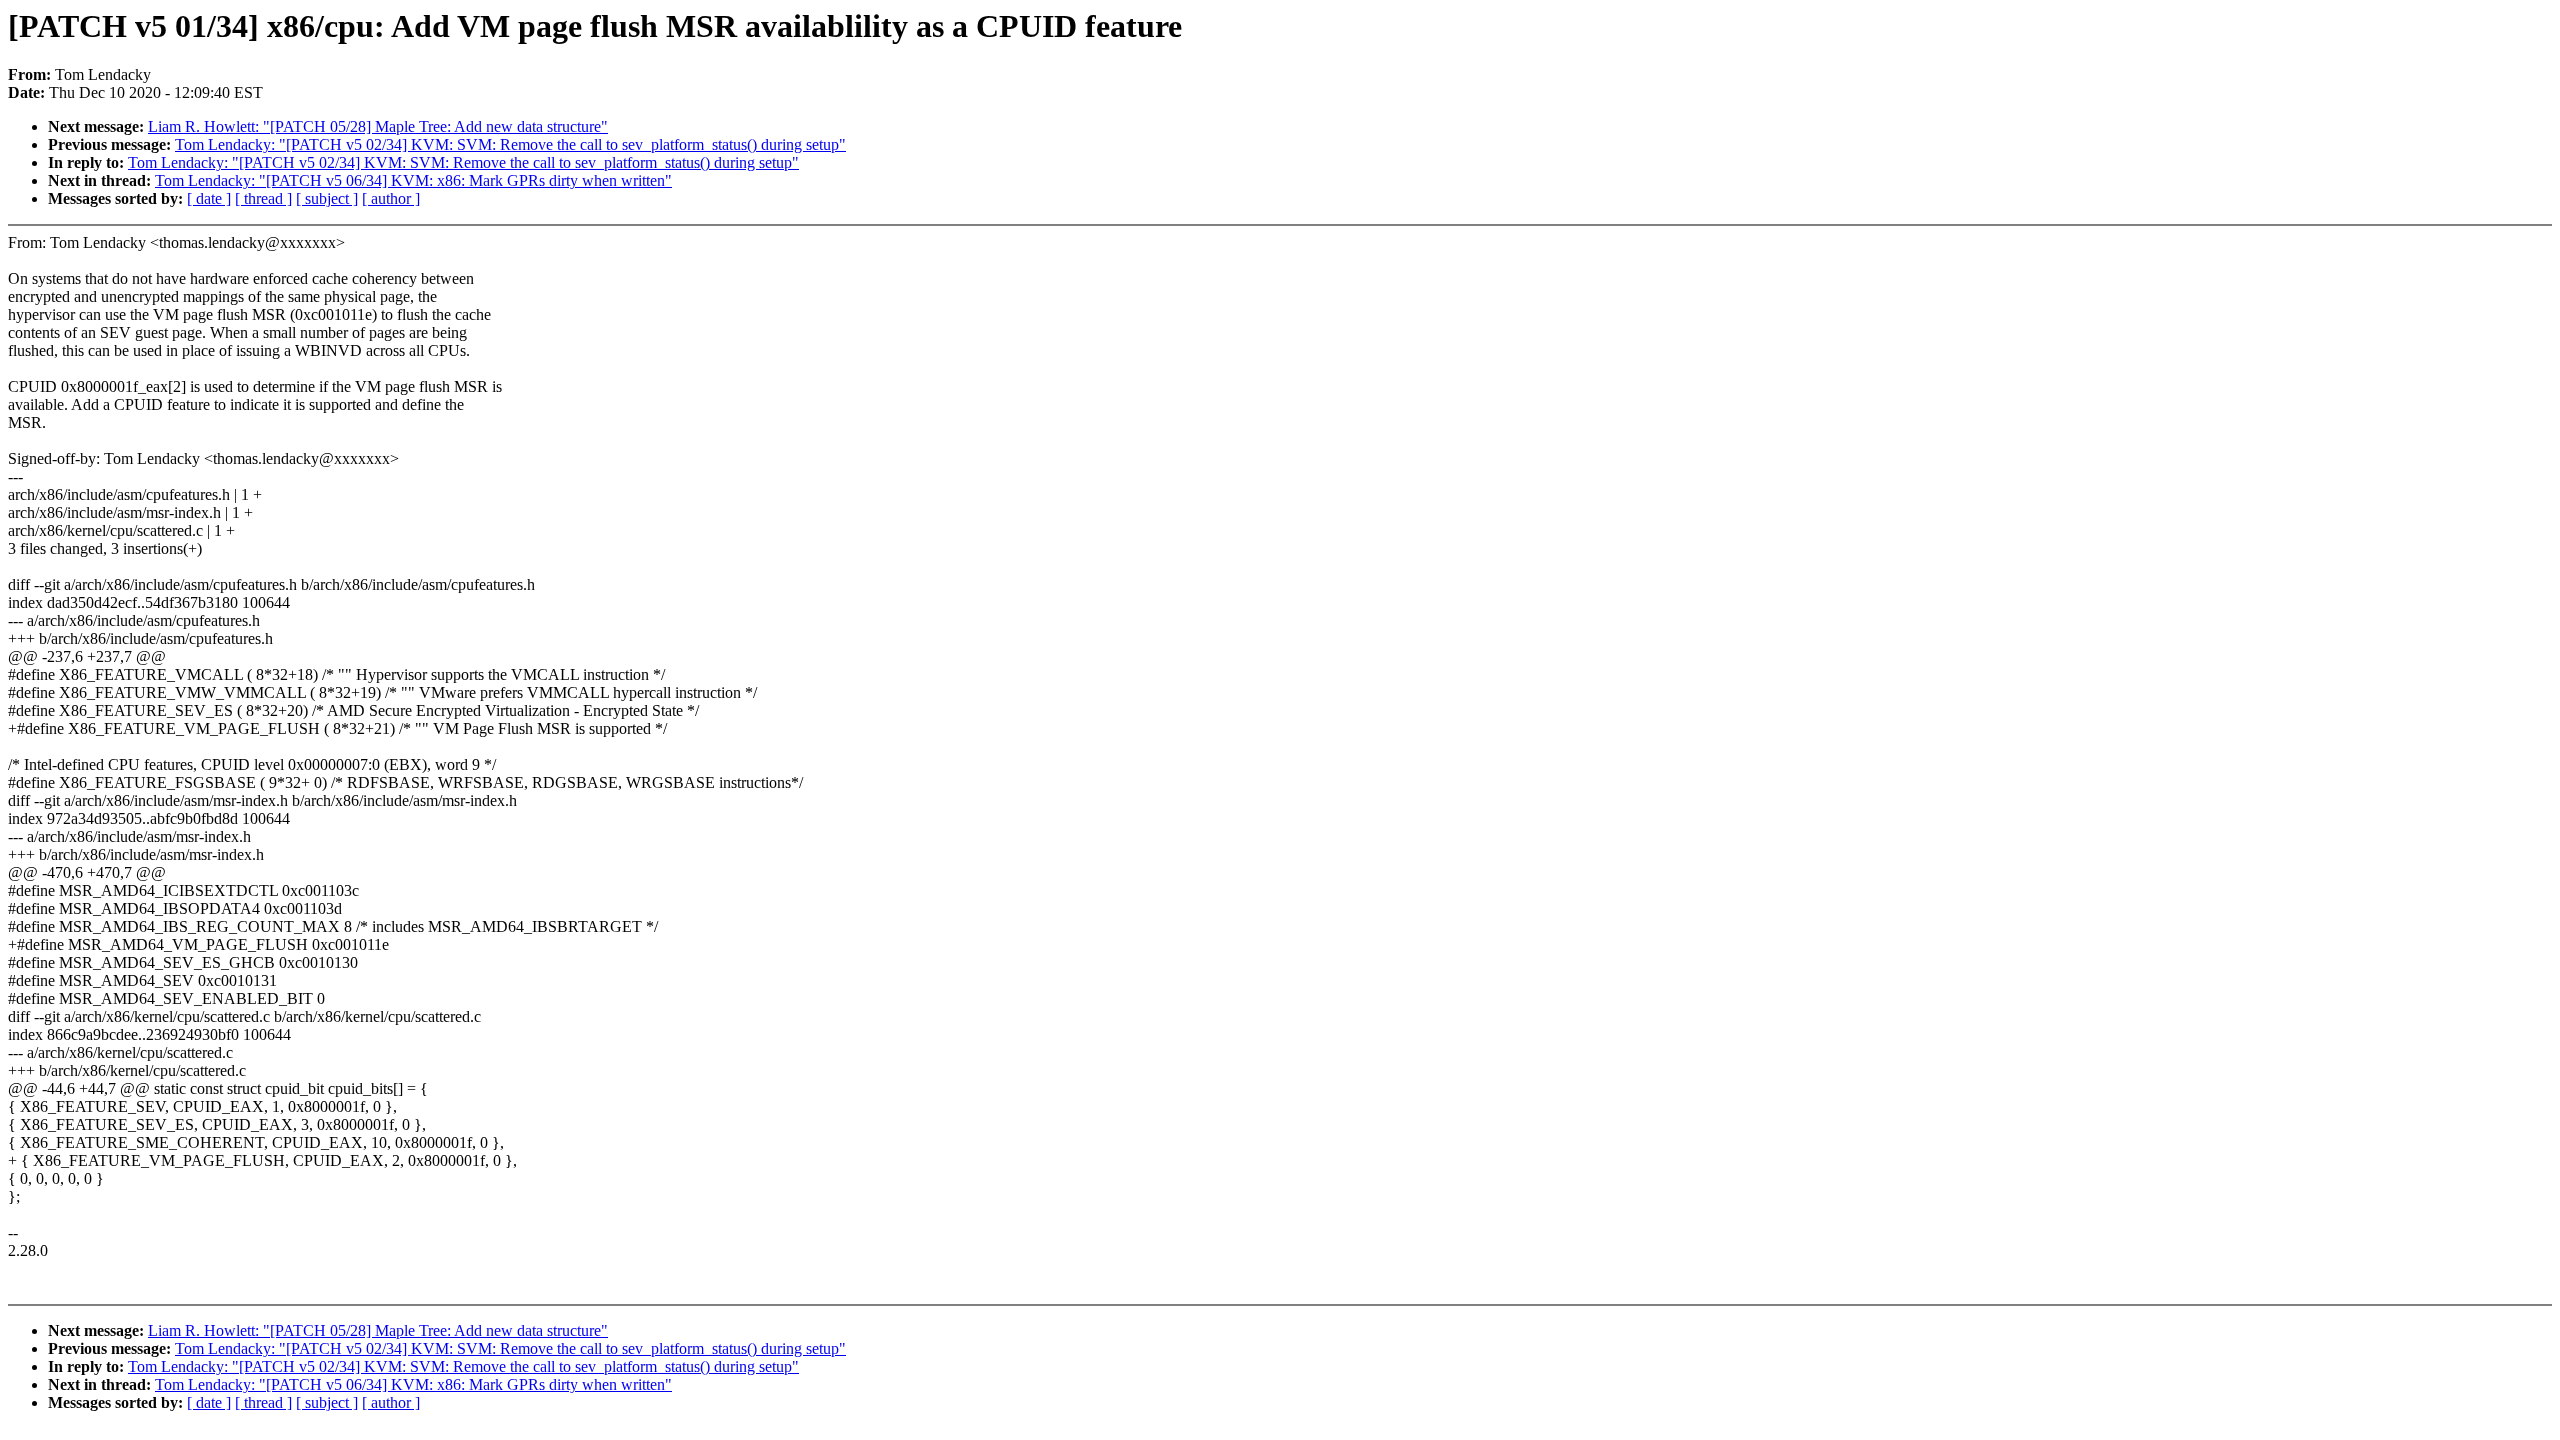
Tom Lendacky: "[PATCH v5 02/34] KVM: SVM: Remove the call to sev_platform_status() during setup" (510, 144)
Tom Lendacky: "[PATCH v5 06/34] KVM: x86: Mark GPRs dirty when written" (413, 180)
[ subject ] (327, 198)
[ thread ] (263, 198)
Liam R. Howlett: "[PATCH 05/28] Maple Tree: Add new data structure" (378, 126)
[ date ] (209, 198)
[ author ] (391, 198)
